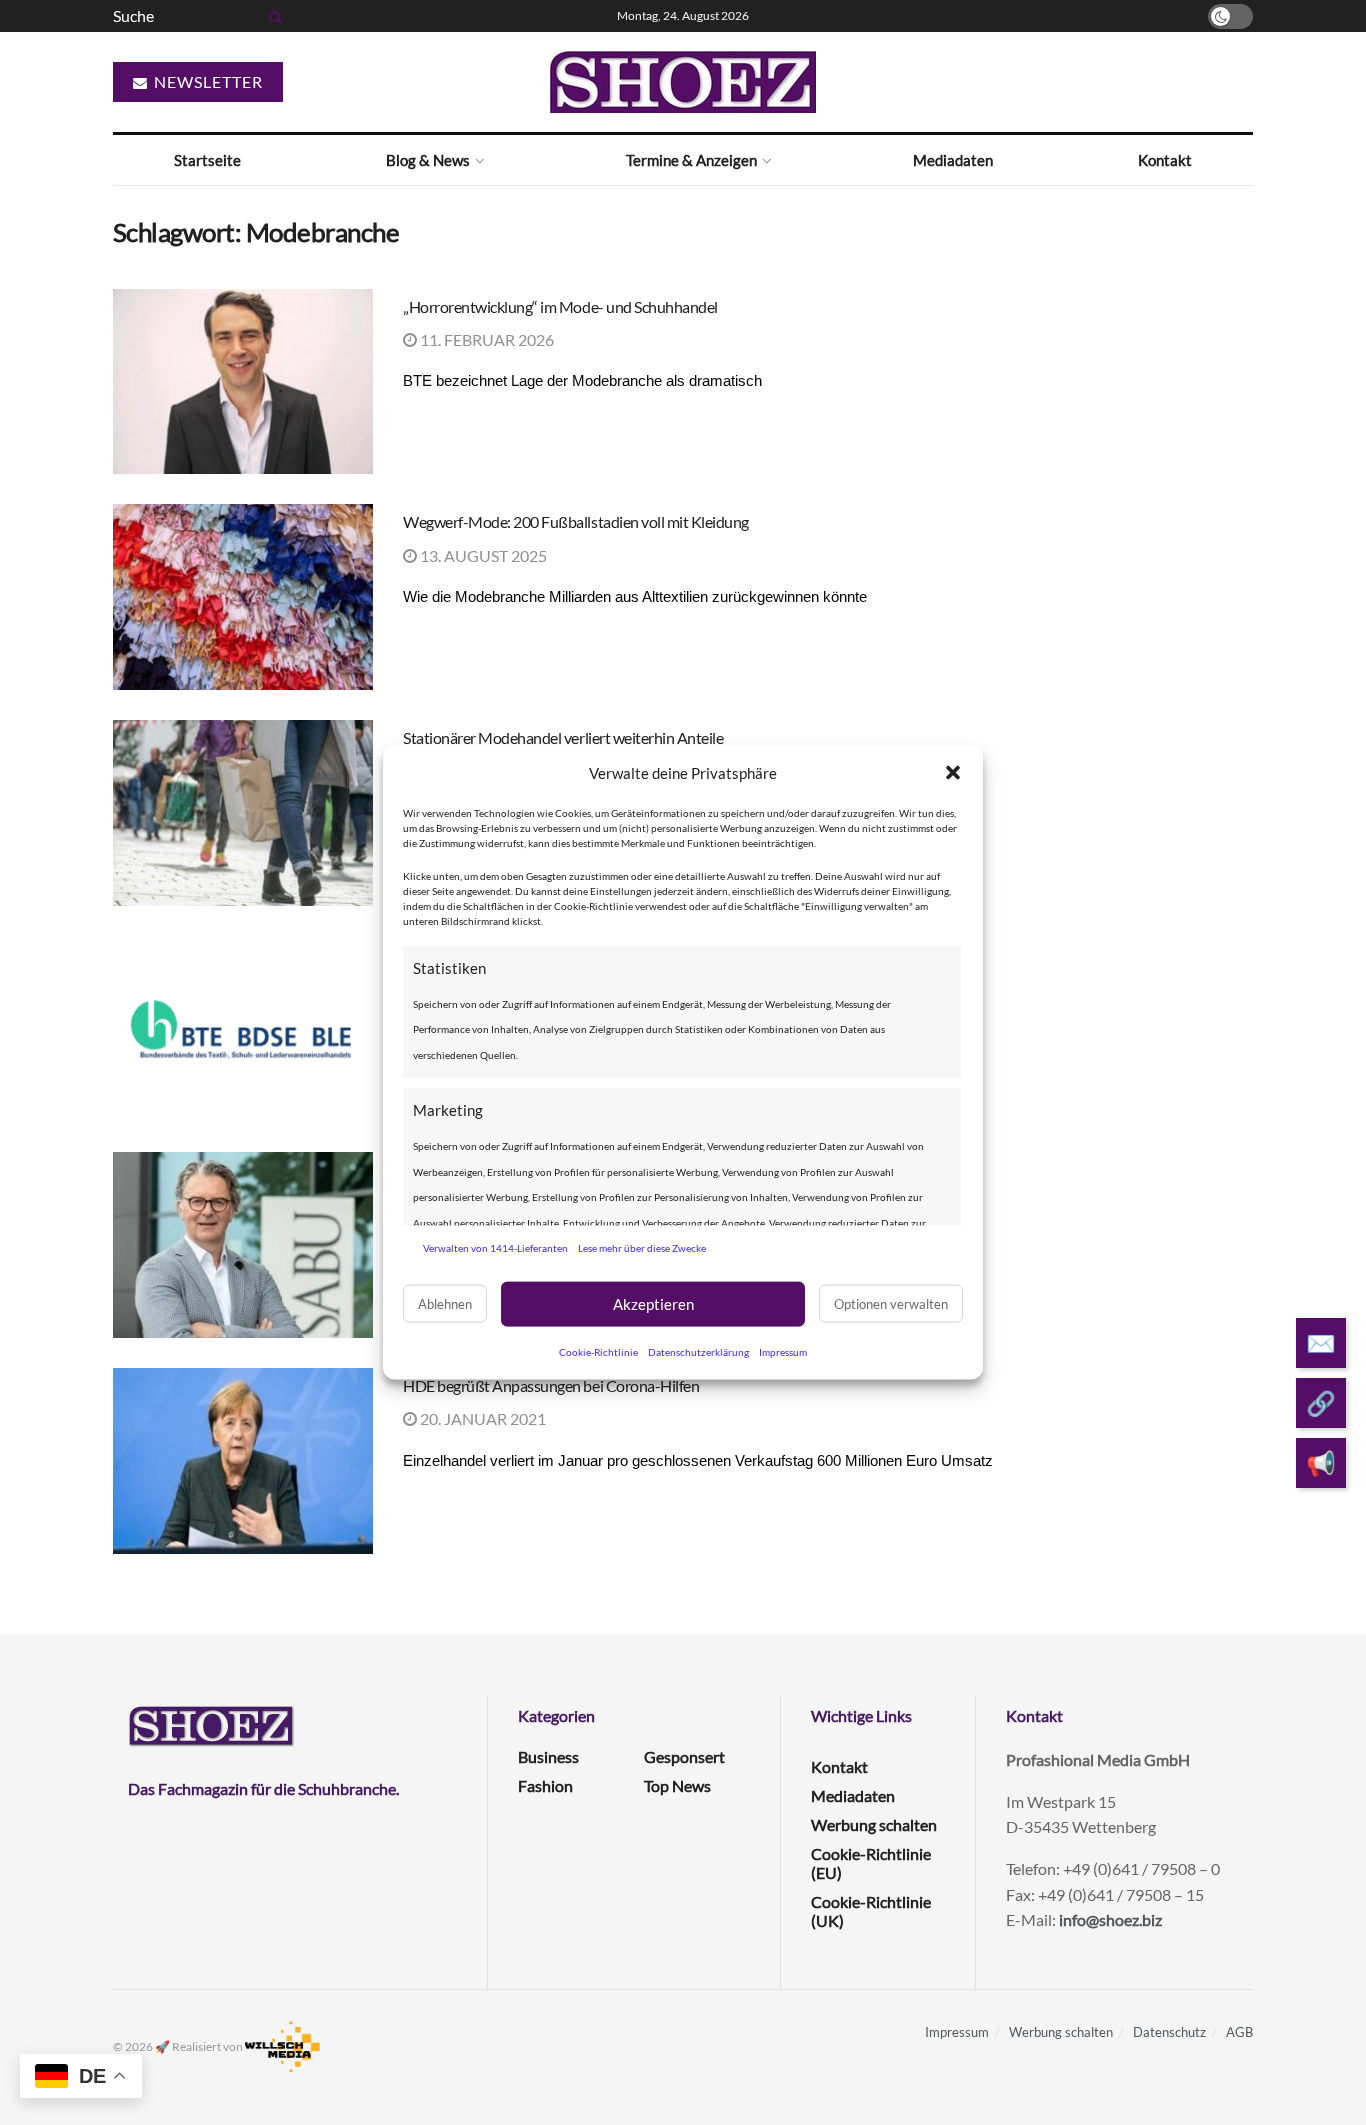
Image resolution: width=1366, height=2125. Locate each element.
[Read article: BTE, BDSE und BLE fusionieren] (243, 1029)
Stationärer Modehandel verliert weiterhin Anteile (563, 737)
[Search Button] (272, 16)
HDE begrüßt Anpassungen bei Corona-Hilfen (551, 1385)
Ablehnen (445, 1304)
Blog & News (428, 160)
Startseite (207, 160)
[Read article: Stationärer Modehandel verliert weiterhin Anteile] (243, 813)
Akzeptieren (653, 1304)
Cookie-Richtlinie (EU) (871, 1863)
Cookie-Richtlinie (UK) (871, 1911)
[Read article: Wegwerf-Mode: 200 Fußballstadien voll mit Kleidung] (243, 597)
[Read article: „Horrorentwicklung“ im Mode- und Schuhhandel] (243, 382)
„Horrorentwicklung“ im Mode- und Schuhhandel (560, 306)
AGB (1239, 2032)
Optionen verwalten (891, 1304)
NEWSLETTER (206, 81)
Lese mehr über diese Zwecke (642, 1248)
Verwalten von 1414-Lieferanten (495, 1248)
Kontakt (1165, 160)
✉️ (1321, 1342)
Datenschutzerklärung (698, 1351)
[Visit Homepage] (683, 82)
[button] (953, 773)
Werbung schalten (874, 1824)
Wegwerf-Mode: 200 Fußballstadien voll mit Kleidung (576, 521)
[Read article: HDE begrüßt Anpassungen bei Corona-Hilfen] (243, 1461)
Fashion (545, 1785)
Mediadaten (953, 160)
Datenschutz (1169, 2032)
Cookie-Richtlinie (598, 1351)
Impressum (783, 1351)
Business (548, 1756)
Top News (677, 1785)
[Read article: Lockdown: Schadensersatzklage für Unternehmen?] (243, 1245)
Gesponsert (684, 1756)
